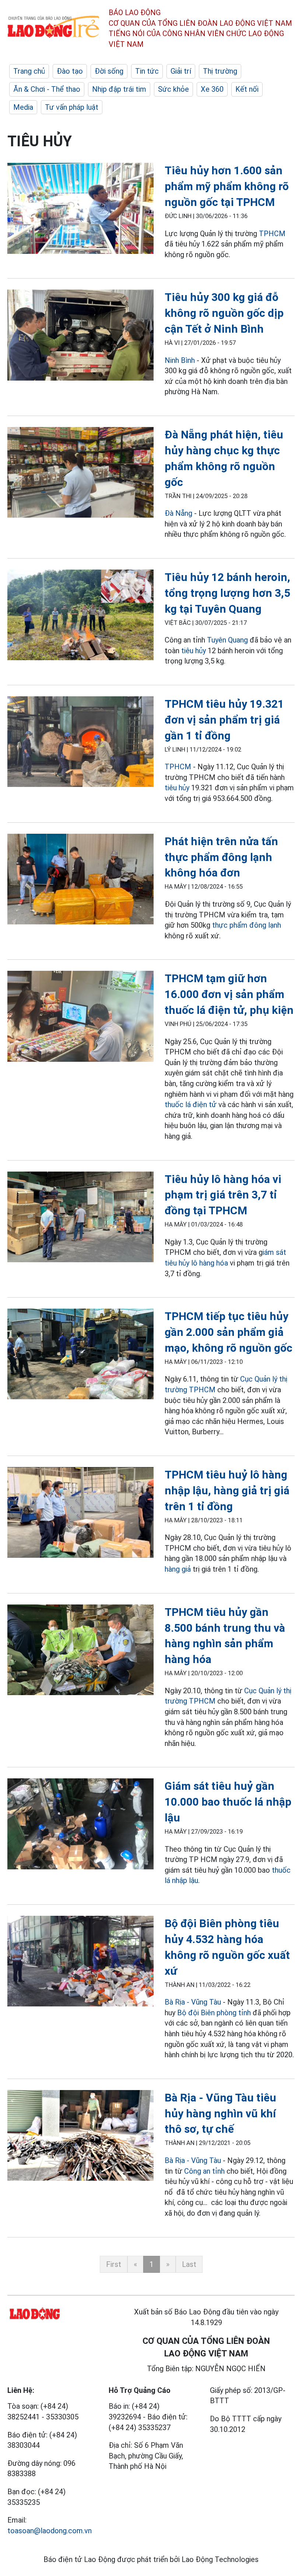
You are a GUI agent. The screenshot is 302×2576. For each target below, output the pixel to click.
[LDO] (80, 210)
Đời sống (109, 71)
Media (23, 107)
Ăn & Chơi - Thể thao (47, 89)
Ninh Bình (180, 360)
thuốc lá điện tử (191, 1105)
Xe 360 (212, 89)
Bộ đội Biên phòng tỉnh (214, 2013)
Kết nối (247, 89)
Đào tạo (70, 71)
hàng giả (178, 1569)
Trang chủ (29, 71)
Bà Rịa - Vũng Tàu (193, 2002)
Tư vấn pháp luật (72, 107)
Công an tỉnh (204, 2171)
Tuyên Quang (227, 640)
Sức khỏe (173, 89)
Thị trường (220, 71)
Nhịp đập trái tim (119, 89)
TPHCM (272, 234)
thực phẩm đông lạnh (247, 925)
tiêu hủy (194, 651)
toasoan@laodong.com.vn (50, 2531)
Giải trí (181, 71)
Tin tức (147, 71)
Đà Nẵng (178, 513)
